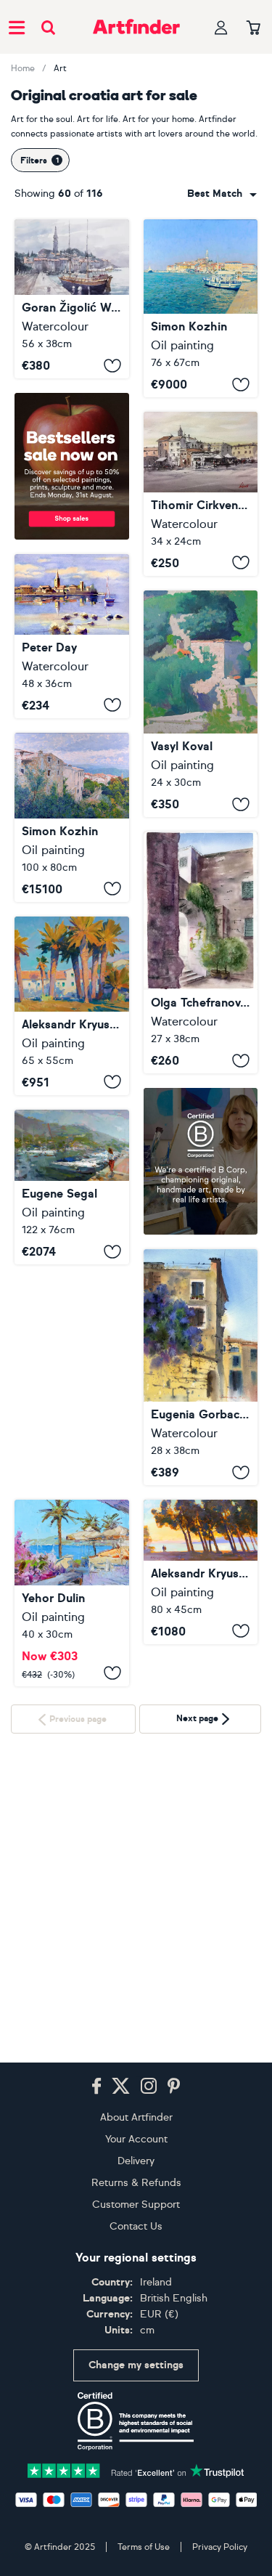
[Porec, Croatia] (72, 636)
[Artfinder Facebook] (96, 2087)
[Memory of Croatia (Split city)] (201, 952)
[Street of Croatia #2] (201, 1367)
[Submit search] (48, 27)
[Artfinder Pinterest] (174, 2087)
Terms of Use (144, 2547)
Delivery (136, 2161)
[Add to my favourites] (112, 365)
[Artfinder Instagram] (149, 2087)
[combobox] (222, 194)
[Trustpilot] (136, 2470)
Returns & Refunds (136, 2183)
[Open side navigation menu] (17, 27)
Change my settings (136, 2365)
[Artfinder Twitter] (121, 2087)
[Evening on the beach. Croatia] (201, 1572)
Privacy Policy (220, 2547)
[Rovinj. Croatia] (201, 308)
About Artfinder (136, 2117)
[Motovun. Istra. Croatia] (72, 817)
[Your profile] (221, 27)
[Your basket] (254, 28)
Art (60, 68)
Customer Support (136, 2205)
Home (23, 68)
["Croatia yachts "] (72, 1187)
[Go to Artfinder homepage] (136, 27)
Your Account (136, 2139)
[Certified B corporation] (136, 2421)
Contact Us (136, 2226)
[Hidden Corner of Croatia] (201, 704)
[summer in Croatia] (72, 1372)
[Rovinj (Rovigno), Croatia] (72, 299)
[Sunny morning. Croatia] (72, 1006)
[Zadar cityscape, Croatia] (201, 494)
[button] (222, 194)
